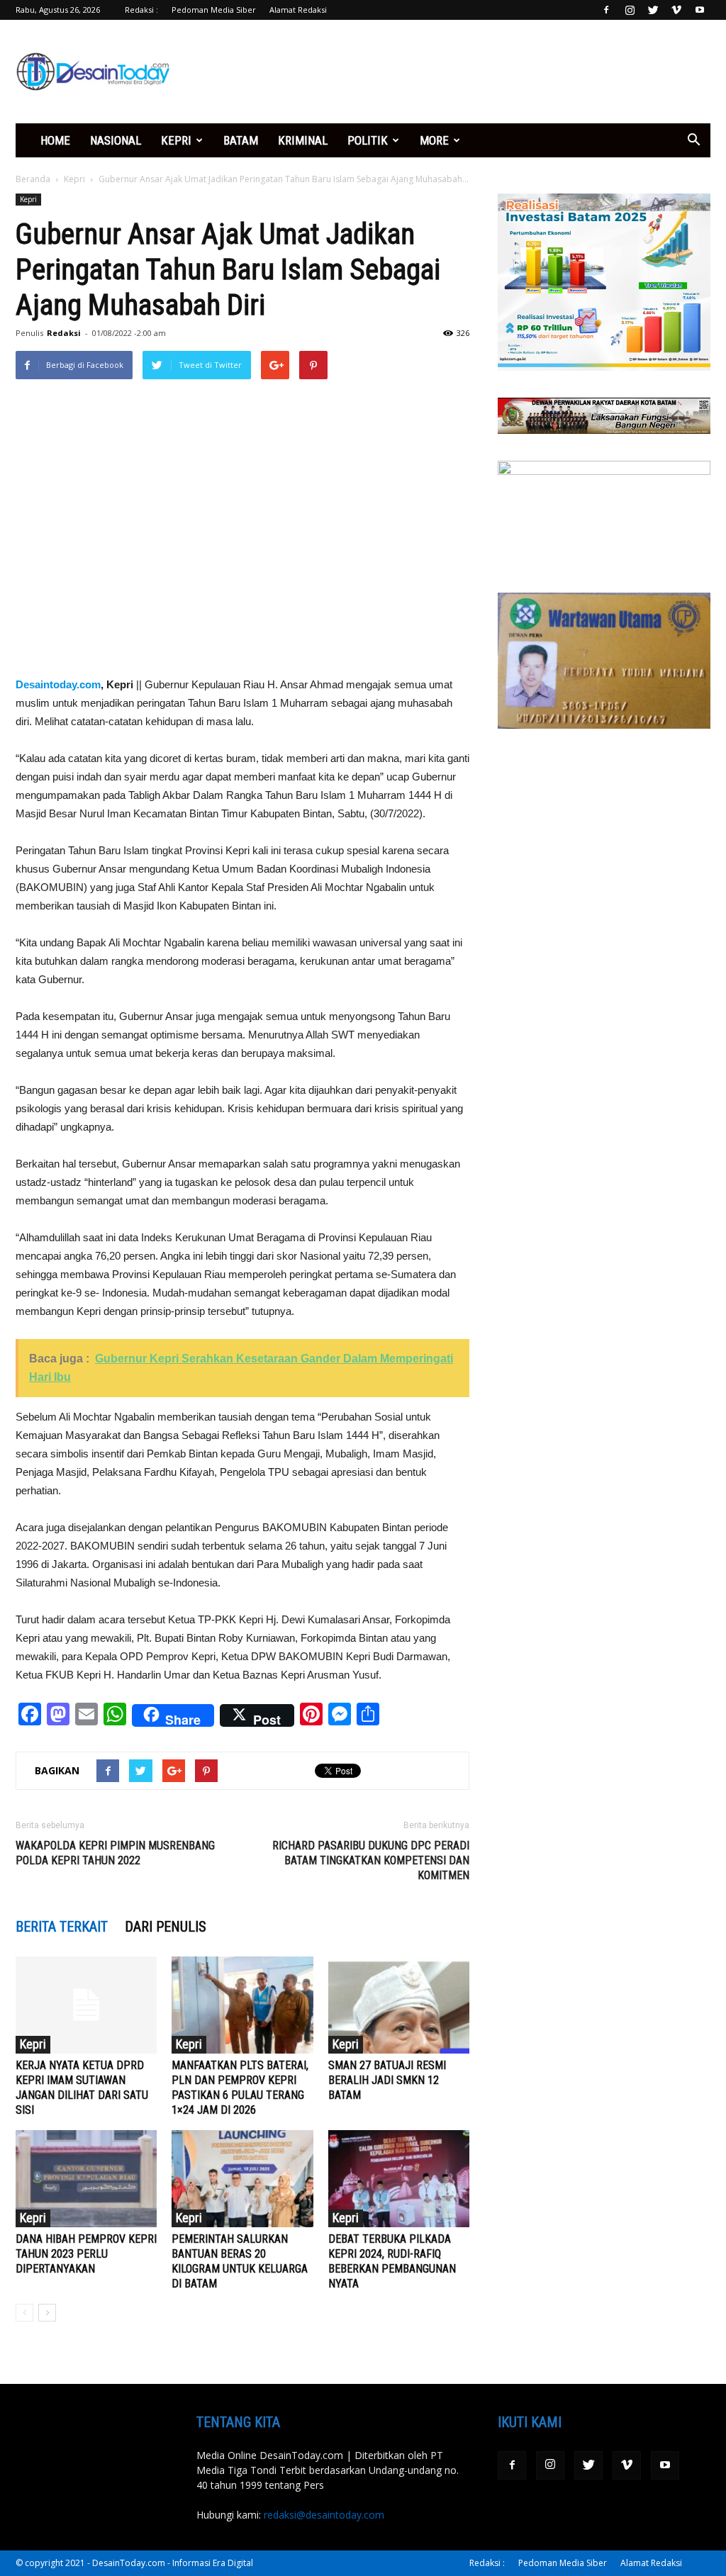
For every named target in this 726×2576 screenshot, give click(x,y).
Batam (241, 140)
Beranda (33, 179)
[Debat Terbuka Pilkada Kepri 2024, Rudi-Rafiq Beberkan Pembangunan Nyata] (399, 2179)
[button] (693, 140)
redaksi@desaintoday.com (324, 2515)
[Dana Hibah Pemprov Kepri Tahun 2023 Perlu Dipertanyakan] (86, 2179)
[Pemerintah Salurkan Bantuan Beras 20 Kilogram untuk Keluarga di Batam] (242, 2179)
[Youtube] (700, 10)
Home (55, 140)
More (434, 140)
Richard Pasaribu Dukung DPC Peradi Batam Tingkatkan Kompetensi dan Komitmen (371, 1860)
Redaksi (64, 333)
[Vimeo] (676, 10)
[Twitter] (653, 10)
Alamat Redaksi (298, 10)
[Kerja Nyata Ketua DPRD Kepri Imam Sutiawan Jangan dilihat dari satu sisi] (86, 2005)
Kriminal (303, 140)
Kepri (176, 140)
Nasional (116, 140)
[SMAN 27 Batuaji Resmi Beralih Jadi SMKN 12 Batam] (399, 2005)
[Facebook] (606, 10)
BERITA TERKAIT (62, 1927)
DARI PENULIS (166, 1927)
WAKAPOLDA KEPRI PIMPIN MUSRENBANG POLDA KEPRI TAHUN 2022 (115, 1853)
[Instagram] (630, 10)
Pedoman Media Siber (214, 10)
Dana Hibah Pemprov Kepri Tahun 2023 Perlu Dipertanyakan (86, 2254)
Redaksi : (141, 10)
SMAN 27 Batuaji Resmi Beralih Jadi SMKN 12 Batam (387, 2080)
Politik (368, 140)
